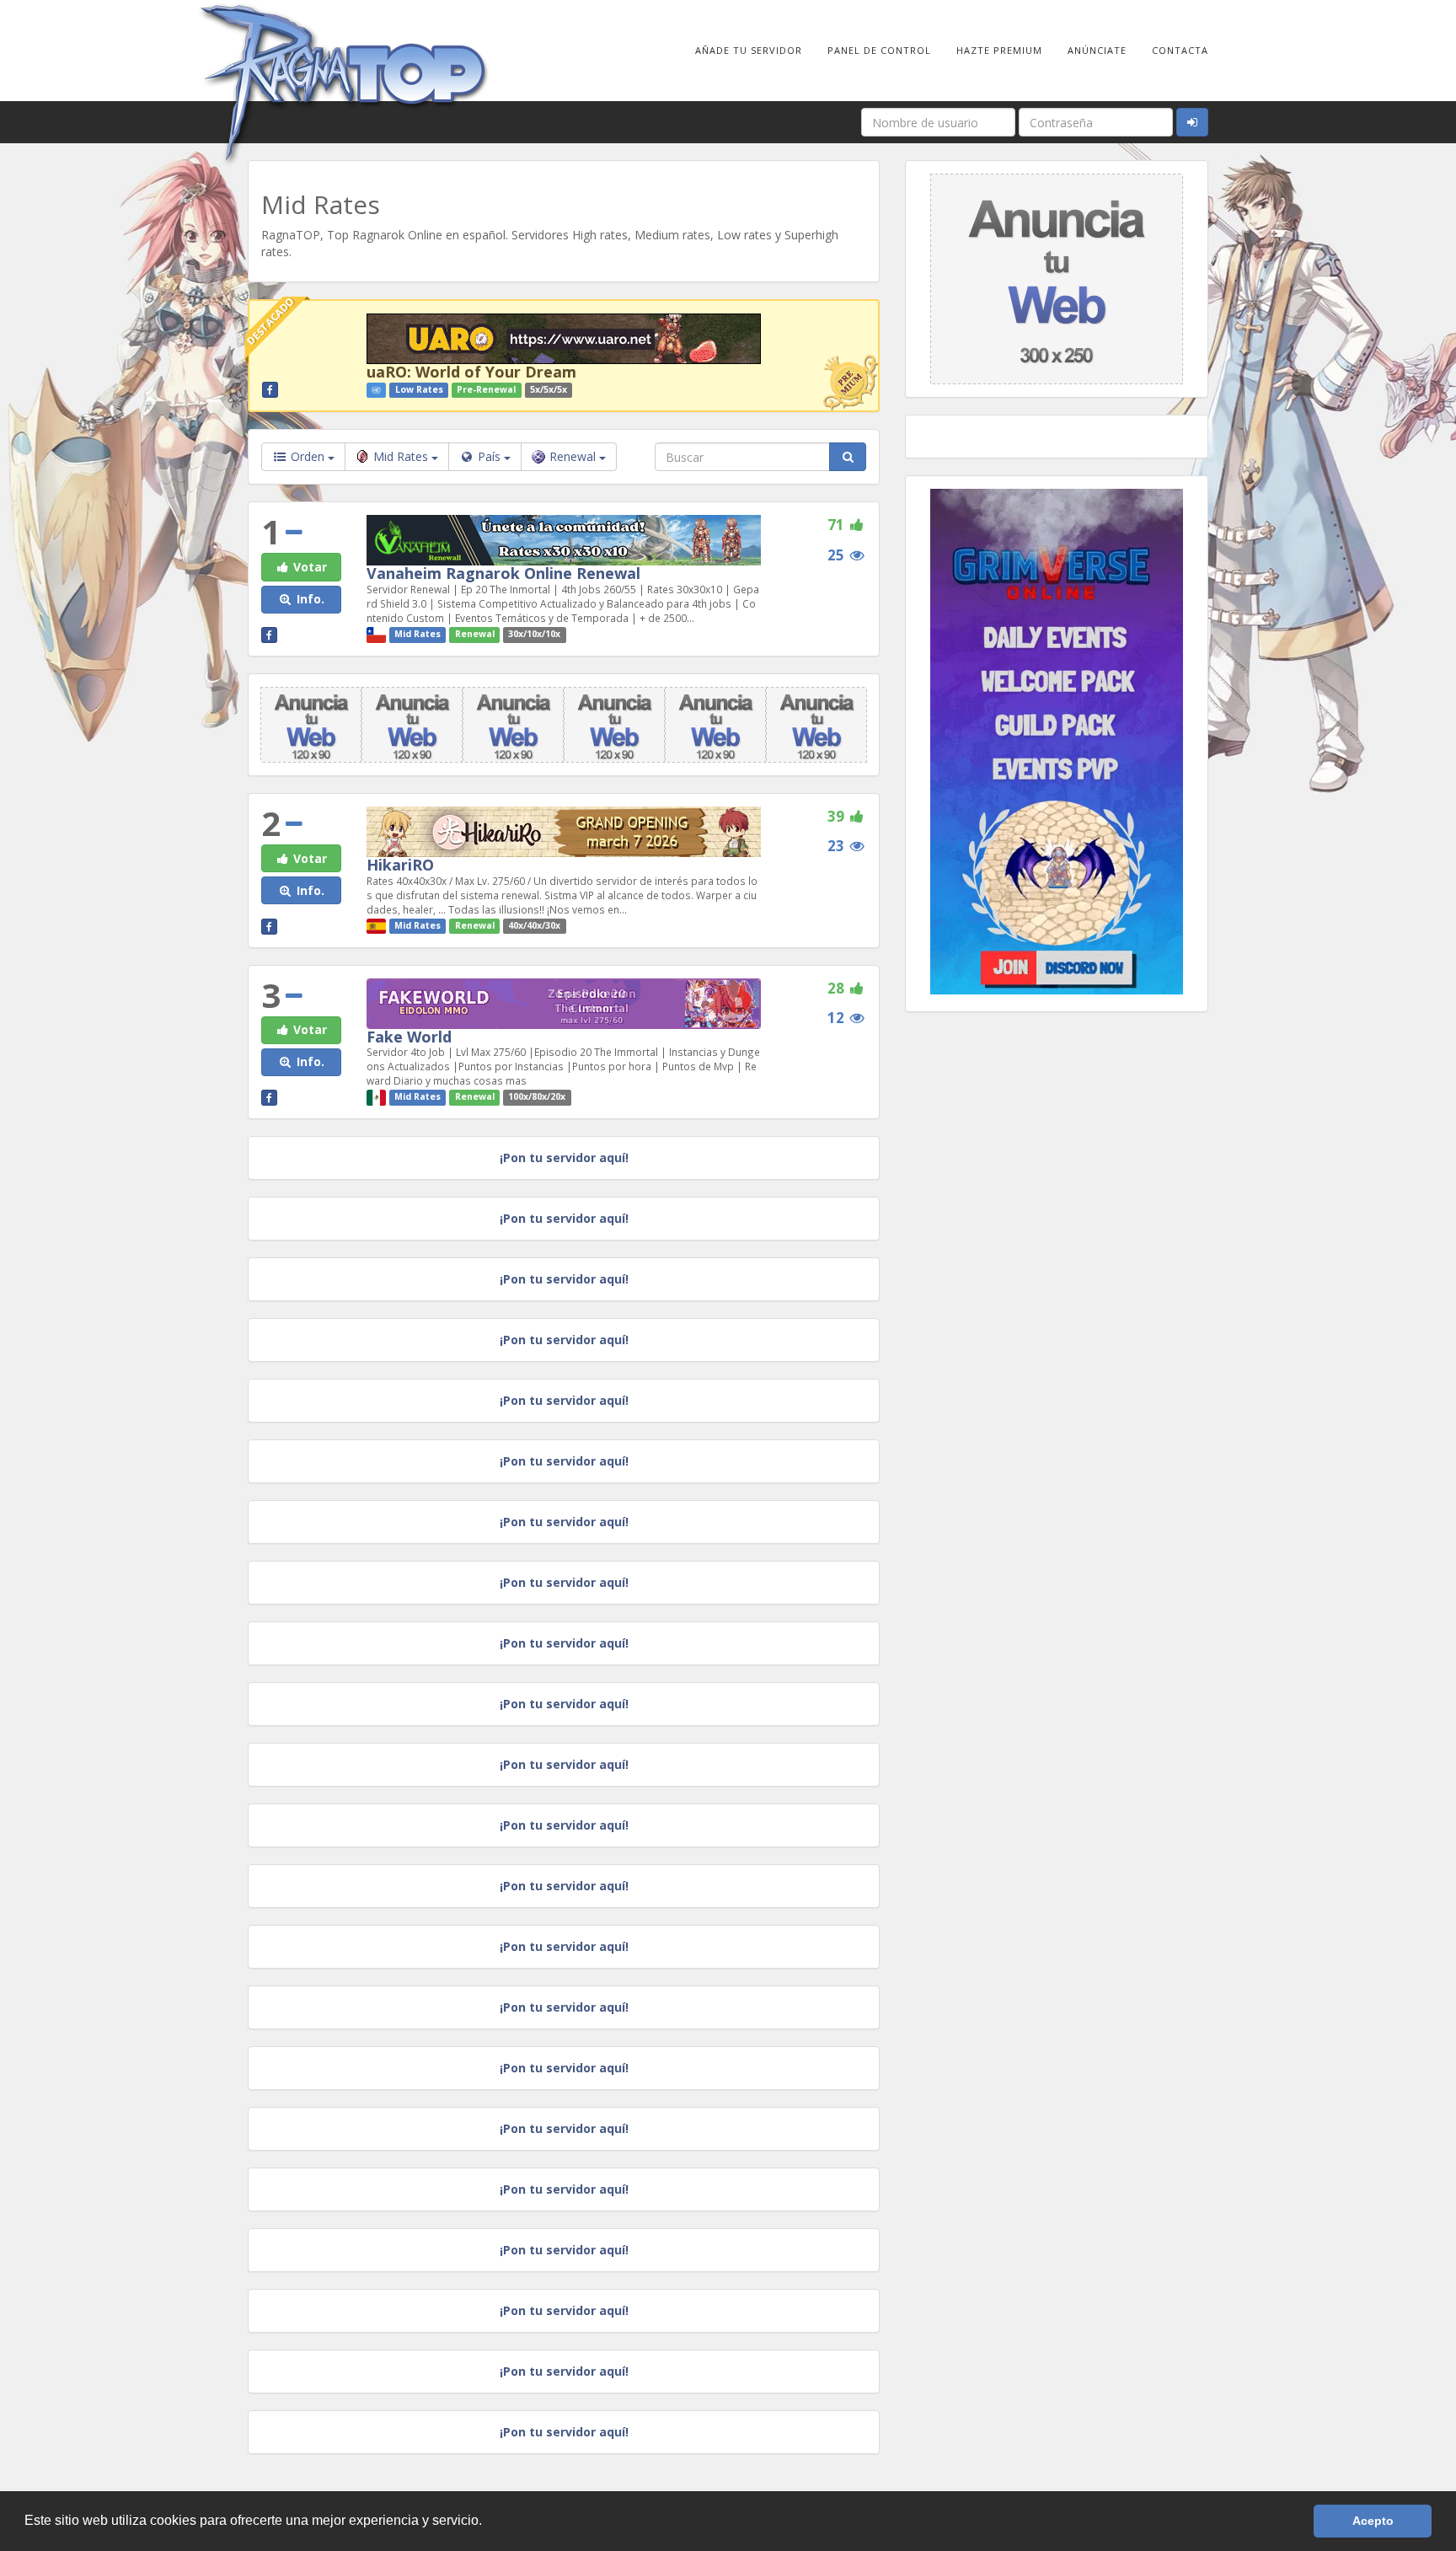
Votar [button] (308, 567)
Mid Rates (402, 456)
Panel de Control (879, 50)
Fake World (409, 1037)
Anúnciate (1097, 50)
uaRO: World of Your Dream (471, 372)
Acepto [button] (1373, 2521)
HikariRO (400, 865)
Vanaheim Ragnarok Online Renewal (503, 573)
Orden (308, 456)
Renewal (574, 456)
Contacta (1180, 50)
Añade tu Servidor (749, 50)
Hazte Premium (999, 50)
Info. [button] (309, 599)
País (489, 456)
